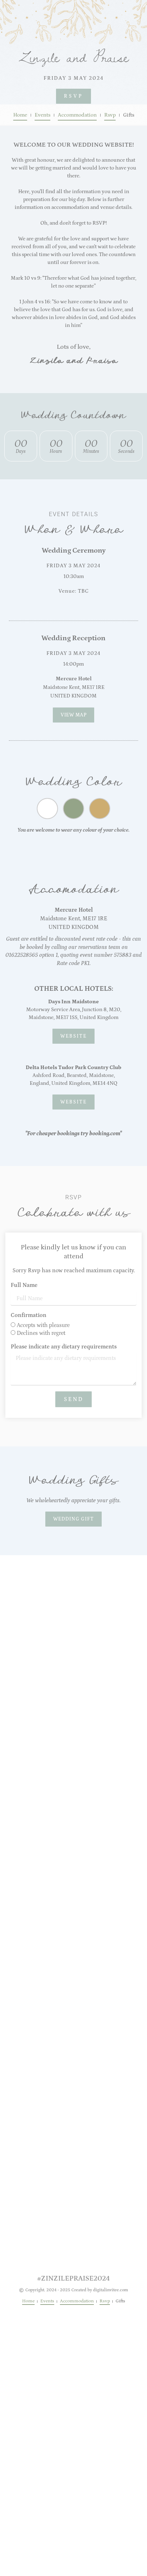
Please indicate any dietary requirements (64, 1347)
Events (42, 115)
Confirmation (29, 1315)
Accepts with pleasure (43, 1325)
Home (20, 115)
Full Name (24, 1285)
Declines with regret (41, 1333)
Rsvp (110, 115)
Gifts (129, 115)
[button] (73, 1519)
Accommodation (77, 115)
